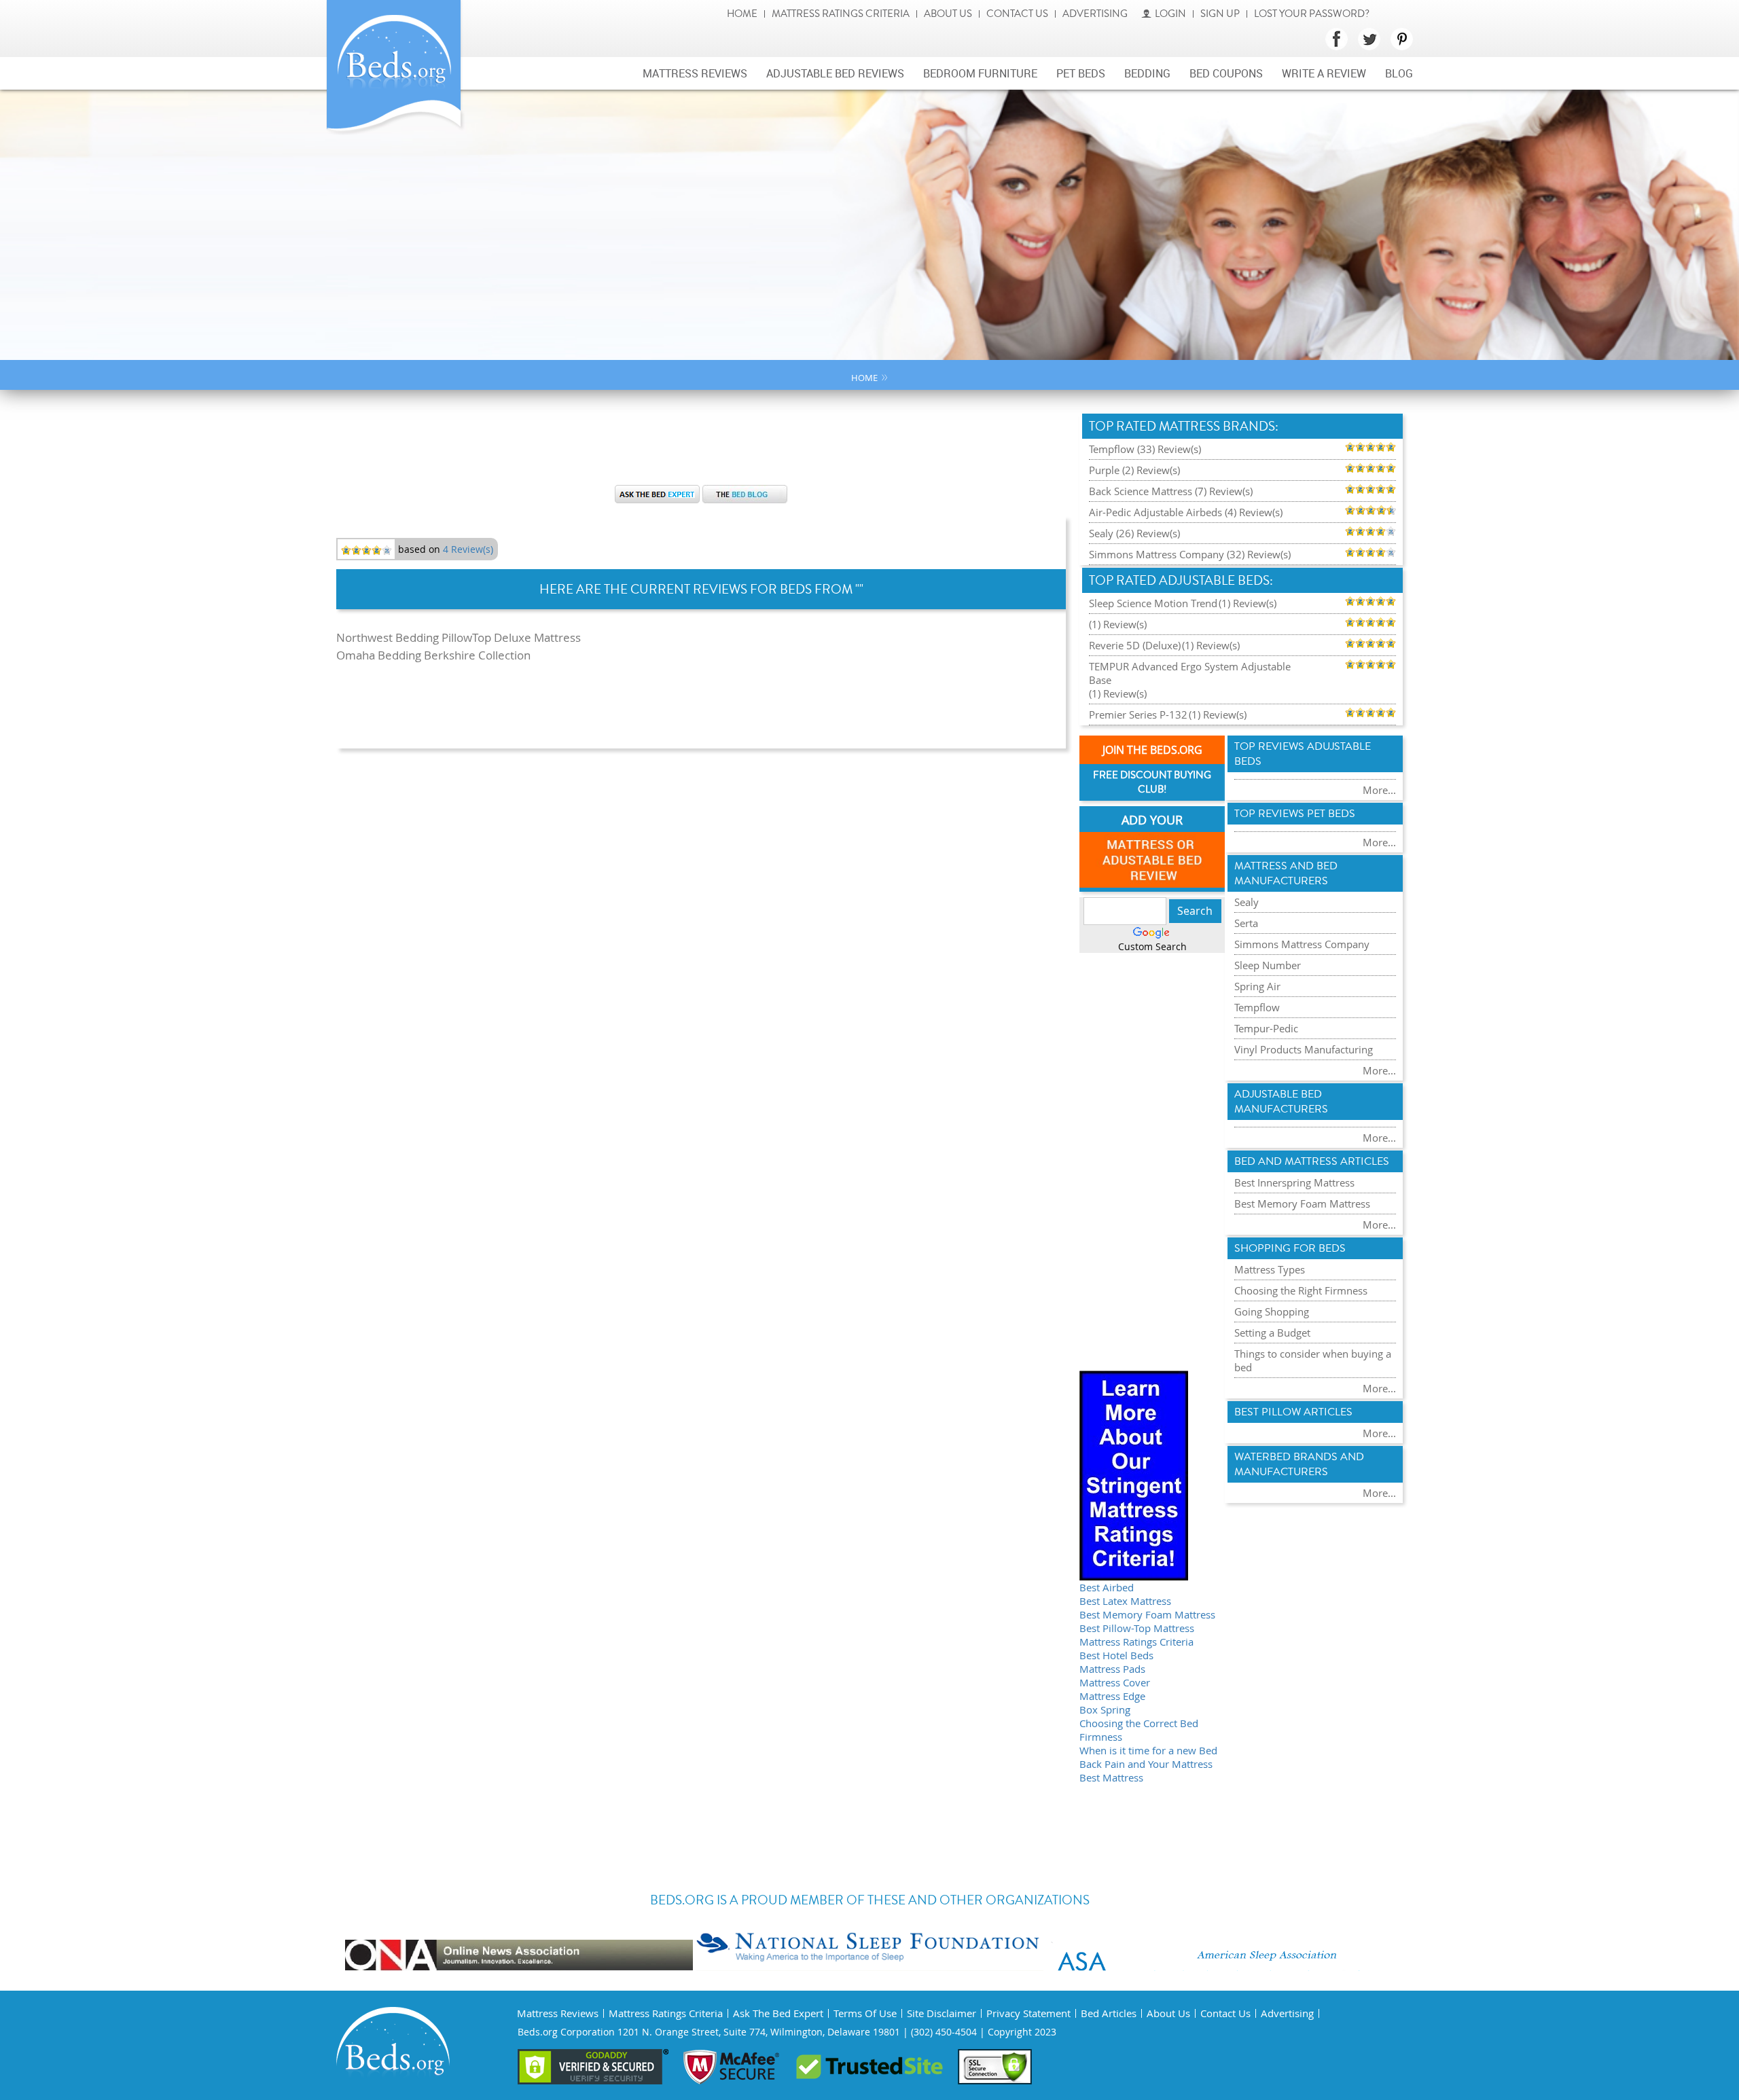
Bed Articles (1109, 2013)
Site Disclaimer (942, 2013)
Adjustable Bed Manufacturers (1281, 1102)
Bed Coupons (1226, 73)
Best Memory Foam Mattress (1147, 1614)
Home (742, 14)
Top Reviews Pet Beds (1295, 814)
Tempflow (1257, 1007)
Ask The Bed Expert (778, 2013)
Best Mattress (1111, 1777)
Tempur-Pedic (1266, 1028)
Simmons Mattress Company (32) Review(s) (1190, 554)
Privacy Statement (1028, 2013)
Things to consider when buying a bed (1313, 1360)
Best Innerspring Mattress (1294, 1182)
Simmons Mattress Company (1302, 944)
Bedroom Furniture (980, 73)
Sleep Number (1268, 965)
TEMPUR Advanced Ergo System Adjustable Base (1190, 673)
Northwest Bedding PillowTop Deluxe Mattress (459, 637)
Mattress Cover (1115, 1682)
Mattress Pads (1112, 1669)
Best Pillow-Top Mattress (1137, 1628)
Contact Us (1017, 14)
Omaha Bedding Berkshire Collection (433, 655)
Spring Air (1257, 986)
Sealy (1247, 902)
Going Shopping (1272, 1311)
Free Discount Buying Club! (1152, 782)
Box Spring (1105, 1709)
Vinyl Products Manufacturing (1304, 1049)
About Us (948, 14)
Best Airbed (1107, 1587)
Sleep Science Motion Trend (1153, 603)
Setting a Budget (1272, 1333)
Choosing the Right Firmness (1301, 1290)
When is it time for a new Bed (1148, 1750)
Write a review (1324, 73)
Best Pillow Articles (1293, 1412)
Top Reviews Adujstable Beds (1303, 754)
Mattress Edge (1112, 1696)
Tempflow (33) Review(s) (1145, 449)
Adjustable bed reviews (835, 73)
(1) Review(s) (1248, 603)
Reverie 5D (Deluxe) (1135, 645)
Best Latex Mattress (1125, 1601)
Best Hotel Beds (1116, 1655)
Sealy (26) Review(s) (1134, 533)
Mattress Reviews (695, 73)
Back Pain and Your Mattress (1146, 1764)
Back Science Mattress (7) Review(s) (1171, 491)
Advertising (1095, 14)
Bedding (1147, 73)
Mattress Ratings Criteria (841, 14)
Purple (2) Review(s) (1134, 470)
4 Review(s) (468, 549)
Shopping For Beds (1290, 1248)
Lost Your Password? (1312, 14)
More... (1379, 790)
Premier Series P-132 (1138, 714)
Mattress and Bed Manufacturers (1286, 873)
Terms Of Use (865, 2013)
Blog (1399, 73)
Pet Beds (1081, 73)
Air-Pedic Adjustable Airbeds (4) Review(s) (1186, 512)
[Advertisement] (701, 444)
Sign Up (1220, 14)
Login (1170, 14)
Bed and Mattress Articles (1312, 1161)
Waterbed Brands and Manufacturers (1299, 1464)
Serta (1246, 923)
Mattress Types (1270, 1269)
